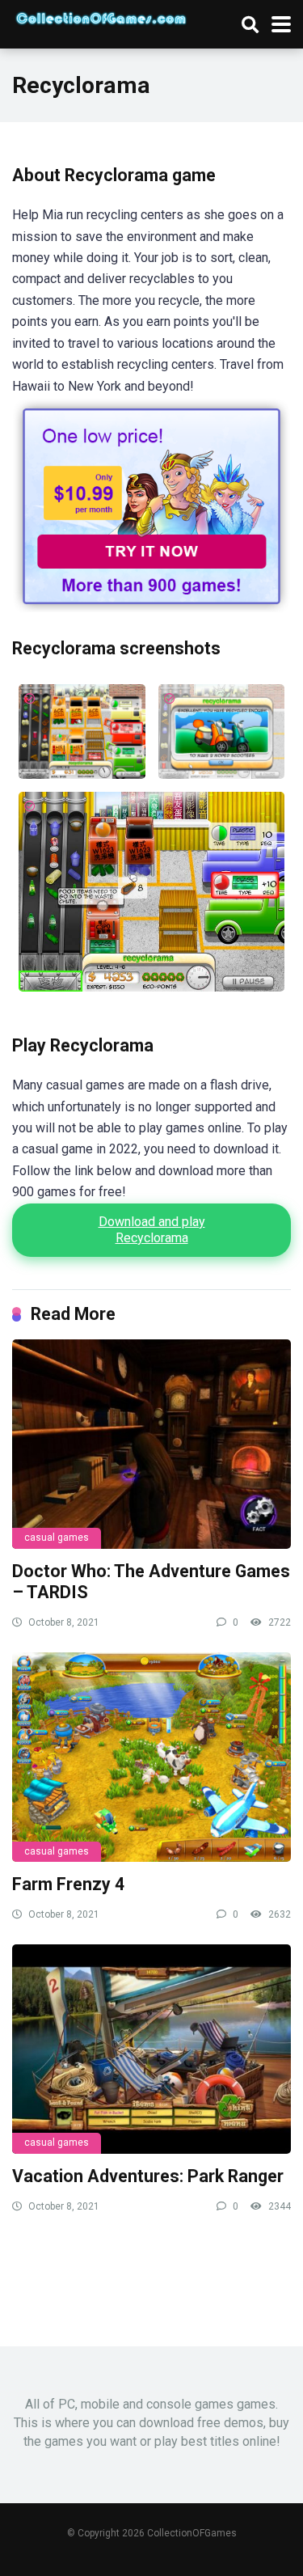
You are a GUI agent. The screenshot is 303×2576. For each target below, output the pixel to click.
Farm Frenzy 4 (68, 1884)
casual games (57, 1538)
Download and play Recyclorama (152, 1230)
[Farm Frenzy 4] (151, 1757)
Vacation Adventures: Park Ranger (148, 2176)
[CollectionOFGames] (101, 16)
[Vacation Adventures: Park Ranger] (151, 2049)
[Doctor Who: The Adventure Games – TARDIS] (151, 1444)
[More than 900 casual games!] (151, 608)
